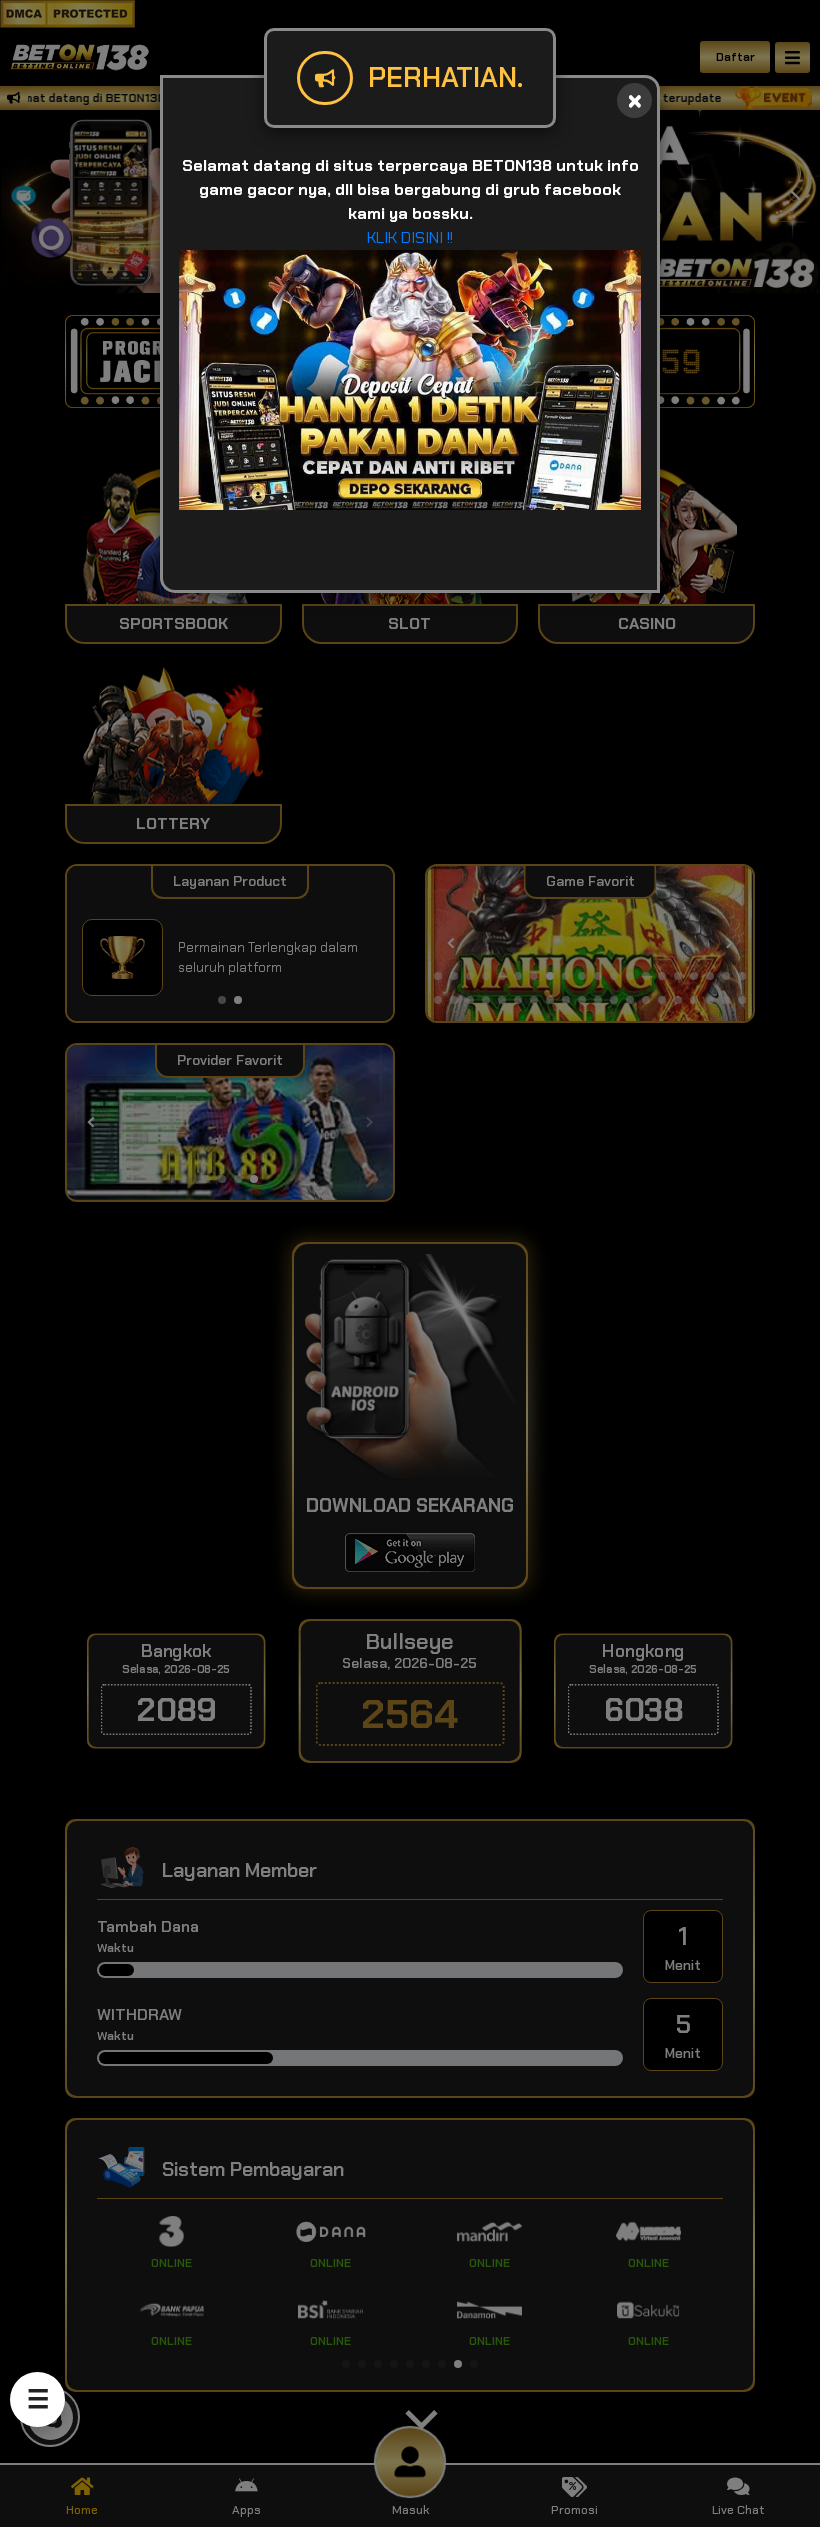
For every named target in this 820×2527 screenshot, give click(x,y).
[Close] (634, 100)
